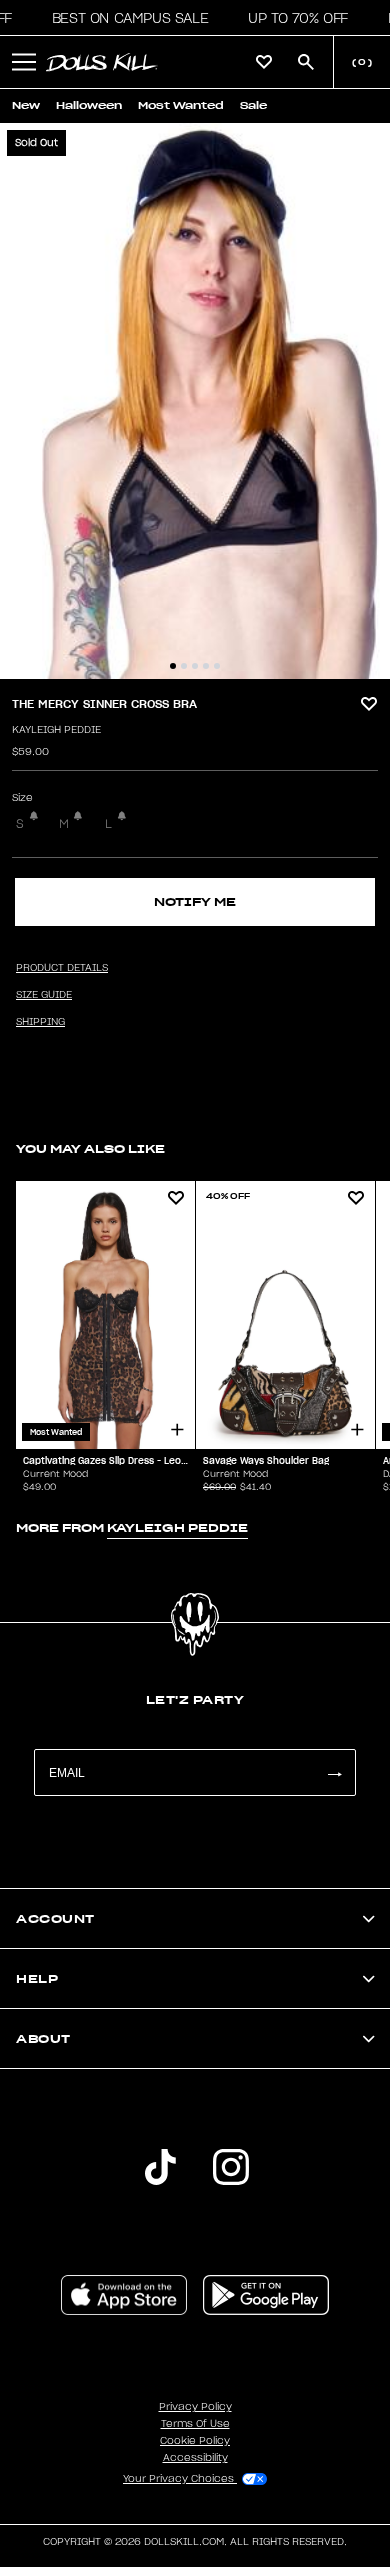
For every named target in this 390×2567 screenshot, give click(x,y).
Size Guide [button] (44, 995)
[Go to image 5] (217, 666)
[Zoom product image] (195, 401)
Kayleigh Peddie (56, 730)
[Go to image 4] (206, 666)
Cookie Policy (195, 2441)
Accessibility (195, 2458)
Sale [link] (253, 105)
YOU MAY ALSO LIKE (90, 1148)
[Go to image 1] (173, 666)
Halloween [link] (89, 105)
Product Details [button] (62, 968)
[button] (124, 18)
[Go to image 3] (195, 666)
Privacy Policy (195, 2407)
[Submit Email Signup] (334, 1772)
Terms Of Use (195, 2424)
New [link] (26, 105)
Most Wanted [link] (181, 105)
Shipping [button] (40, 1022)
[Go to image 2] (184, 666)
